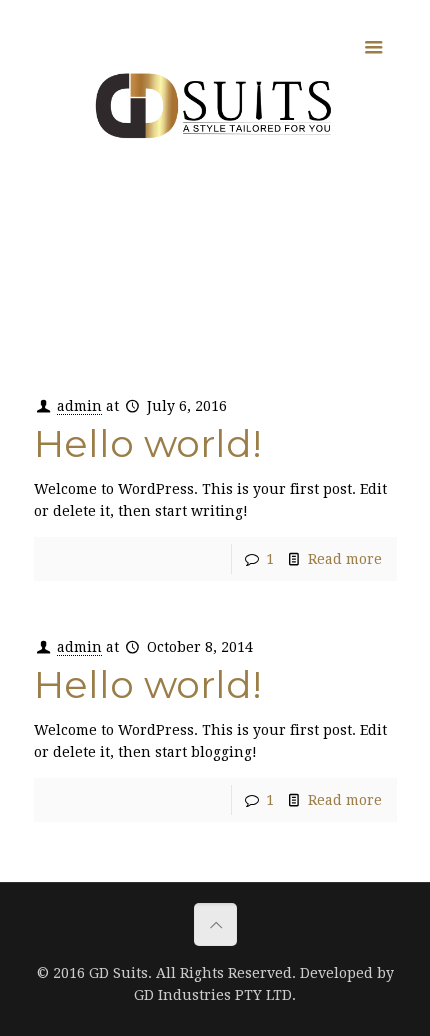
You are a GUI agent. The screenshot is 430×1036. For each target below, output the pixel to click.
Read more (345, 559)
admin (79, 406)
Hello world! (148, 443)
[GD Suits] (215, 105)
